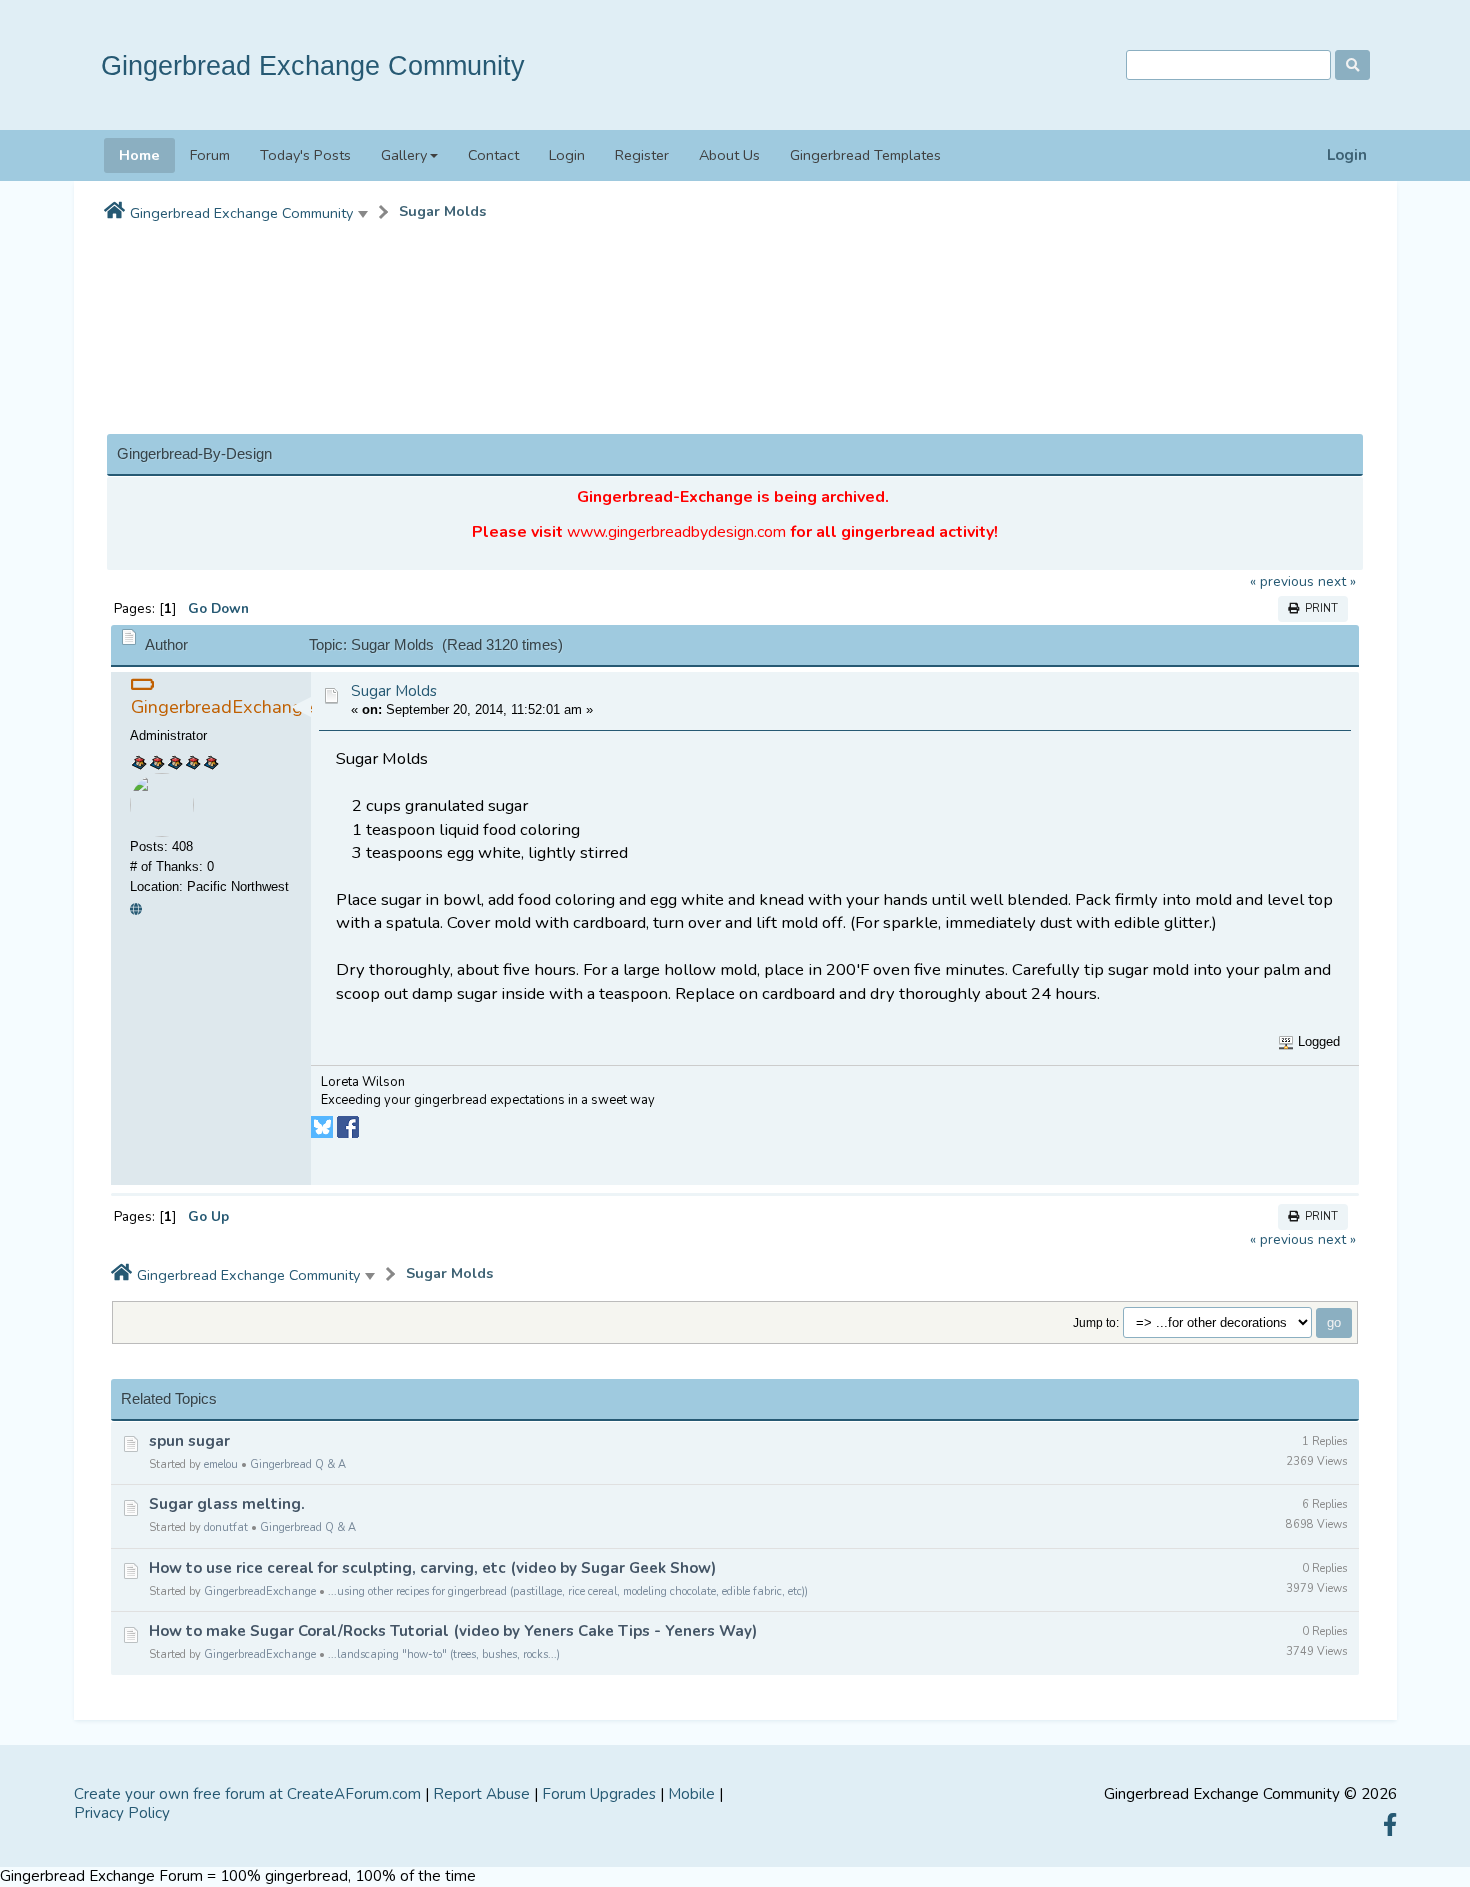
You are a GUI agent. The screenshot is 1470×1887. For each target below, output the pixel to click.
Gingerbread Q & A (298, 1464)
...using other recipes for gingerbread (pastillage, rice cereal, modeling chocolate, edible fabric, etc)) (568, 1591)
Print (1318, 608)
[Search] (1352, 65)
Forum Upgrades (599, 1794)
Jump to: (1096, 1322)
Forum (210, 155)
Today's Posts (305, 155)
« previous (1282, 581)
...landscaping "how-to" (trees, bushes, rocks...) (444, 1654)
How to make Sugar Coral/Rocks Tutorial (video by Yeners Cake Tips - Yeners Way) (453, 1631)
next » (1337, 581)
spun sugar (189, 1441)
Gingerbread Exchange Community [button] (241, 213)
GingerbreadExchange (260, 1591)
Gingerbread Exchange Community (313, 65)
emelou (221, 1464)
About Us (729, 155)
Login (1347, 155)
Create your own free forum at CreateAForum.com (247, 1794)
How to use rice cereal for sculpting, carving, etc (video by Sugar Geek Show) (432, 1568)
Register (642, 155)
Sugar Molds (442, 211)
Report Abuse (481, 1794)
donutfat (226, 1527)
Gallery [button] (404, 155)
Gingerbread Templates (865, 155)
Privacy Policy (122, 1813)
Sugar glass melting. (227, 1504)
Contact (493, 155)
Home (139, 155)
